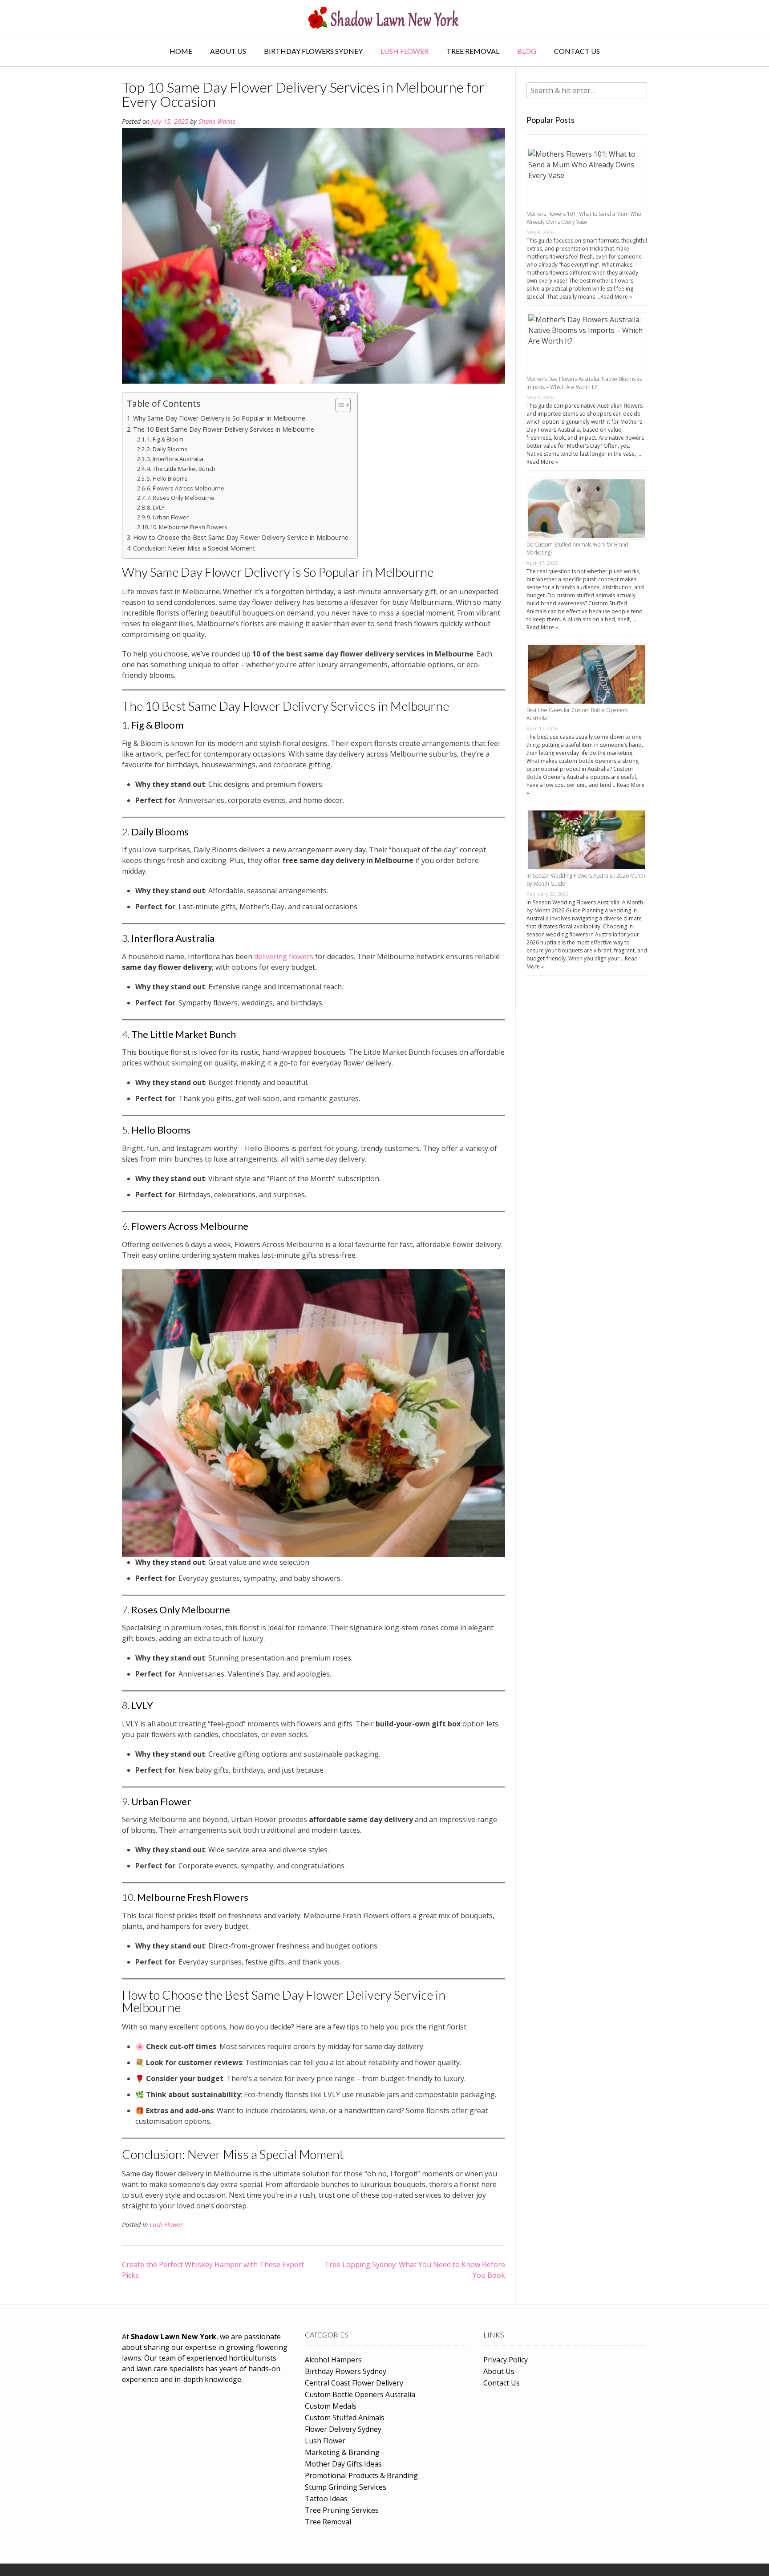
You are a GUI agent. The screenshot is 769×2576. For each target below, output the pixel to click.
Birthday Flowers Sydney (313, 51)
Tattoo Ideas (326, 2499)
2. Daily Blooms (167, 449)
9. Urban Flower (168, 517)
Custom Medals (331, 2406)
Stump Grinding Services (346, 2487)
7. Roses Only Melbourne (181, 498)
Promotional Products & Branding (361, 2475)
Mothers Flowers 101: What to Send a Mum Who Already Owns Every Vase (584, 218)
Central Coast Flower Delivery (354, 2383)
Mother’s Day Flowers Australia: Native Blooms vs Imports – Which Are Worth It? (584, 383)
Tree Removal (473, 51)
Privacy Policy (506, 2360)
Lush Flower (405, 51)
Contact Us (577, 51)
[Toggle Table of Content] (338, 405)
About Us (228, 51)
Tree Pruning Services (342, 2510)
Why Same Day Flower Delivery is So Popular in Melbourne (219, 418)
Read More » (616, 297)
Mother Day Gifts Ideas (343, 2464)
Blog (527, 51)
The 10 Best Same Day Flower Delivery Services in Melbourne (224, 429)
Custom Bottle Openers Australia (360, 2394)
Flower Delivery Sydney (343, 2429)
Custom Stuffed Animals (345, 2418)
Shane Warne (217, 121)
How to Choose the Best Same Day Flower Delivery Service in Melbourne (241, 537)
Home (181, 51)
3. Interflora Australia (175, 459)
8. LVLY (156, 507)
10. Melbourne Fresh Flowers (189, 527)
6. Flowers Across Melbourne (186, 488)
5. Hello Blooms (167, 478)
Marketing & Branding (342, 2452)
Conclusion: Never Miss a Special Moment (194, 548)
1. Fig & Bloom (165, 439)
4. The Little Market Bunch (181, 469)
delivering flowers (285, 956)
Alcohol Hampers (333, 2360)
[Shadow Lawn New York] (384, 18)
